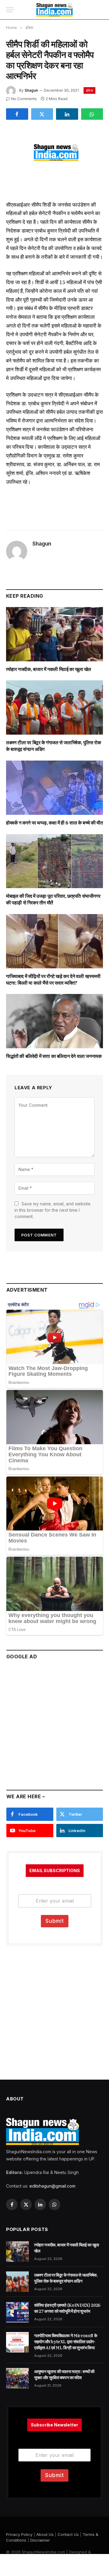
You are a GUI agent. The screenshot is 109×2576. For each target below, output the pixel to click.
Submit (55, 1921)
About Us (45, 2534)
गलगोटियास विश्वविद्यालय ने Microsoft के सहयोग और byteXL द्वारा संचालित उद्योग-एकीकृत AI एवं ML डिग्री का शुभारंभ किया (66, 2342)
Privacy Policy (19, 2534)
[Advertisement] (54, 1722)
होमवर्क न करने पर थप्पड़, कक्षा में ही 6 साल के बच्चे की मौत (54, 823)
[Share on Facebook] (17, 114)
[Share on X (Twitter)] (42, 114)
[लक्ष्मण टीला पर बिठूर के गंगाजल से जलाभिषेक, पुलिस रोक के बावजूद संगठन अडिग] (54, 707)
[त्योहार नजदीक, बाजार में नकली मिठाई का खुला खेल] (54, 634)
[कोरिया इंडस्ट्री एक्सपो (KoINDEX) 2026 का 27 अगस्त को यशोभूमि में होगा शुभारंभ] (17, 2312)
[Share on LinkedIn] (67, 114)
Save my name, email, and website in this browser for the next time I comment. (53, 1210)
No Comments (24, 99)
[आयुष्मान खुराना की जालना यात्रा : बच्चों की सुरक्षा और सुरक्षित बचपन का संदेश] (17, 2378)
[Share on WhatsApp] (92, 114)
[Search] (100, 10)
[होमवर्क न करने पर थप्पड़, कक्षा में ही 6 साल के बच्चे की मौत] (54, 788)
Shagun (31, 90)
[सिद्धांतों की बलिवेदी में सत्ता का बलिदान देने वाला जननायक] (54, 1021)
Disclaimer (40, 2540)
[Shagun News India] (55, 10)
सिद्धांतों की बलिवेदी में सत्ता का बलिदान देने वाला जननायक (54, 1056)
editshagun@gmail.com (52, 2186)
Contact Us (68, 2534)
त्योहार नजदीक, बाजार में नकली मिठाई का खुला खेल (48, 669)
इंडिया (89, 90)
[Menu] (10, 10)
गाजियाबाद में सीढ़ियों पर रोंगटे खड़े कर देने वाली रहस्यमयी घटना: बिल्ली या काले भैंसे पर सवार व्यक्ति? (53, 979)
